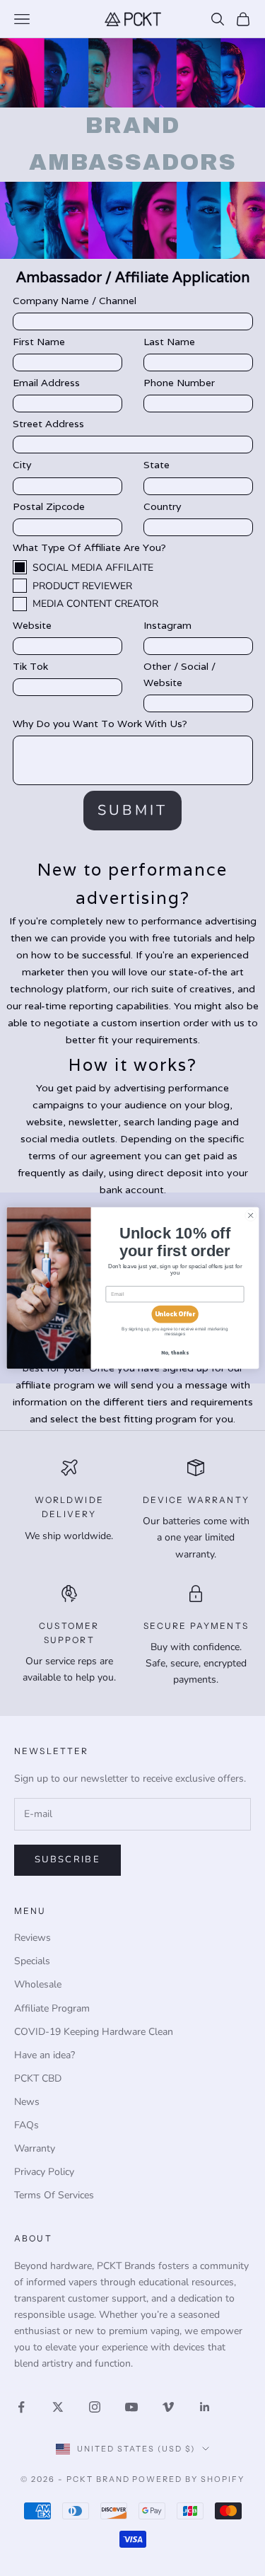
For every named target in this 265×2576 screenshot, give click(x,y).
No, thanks (175, 1353)
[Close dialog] (250, 1215)
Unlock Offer (174, 1314)
